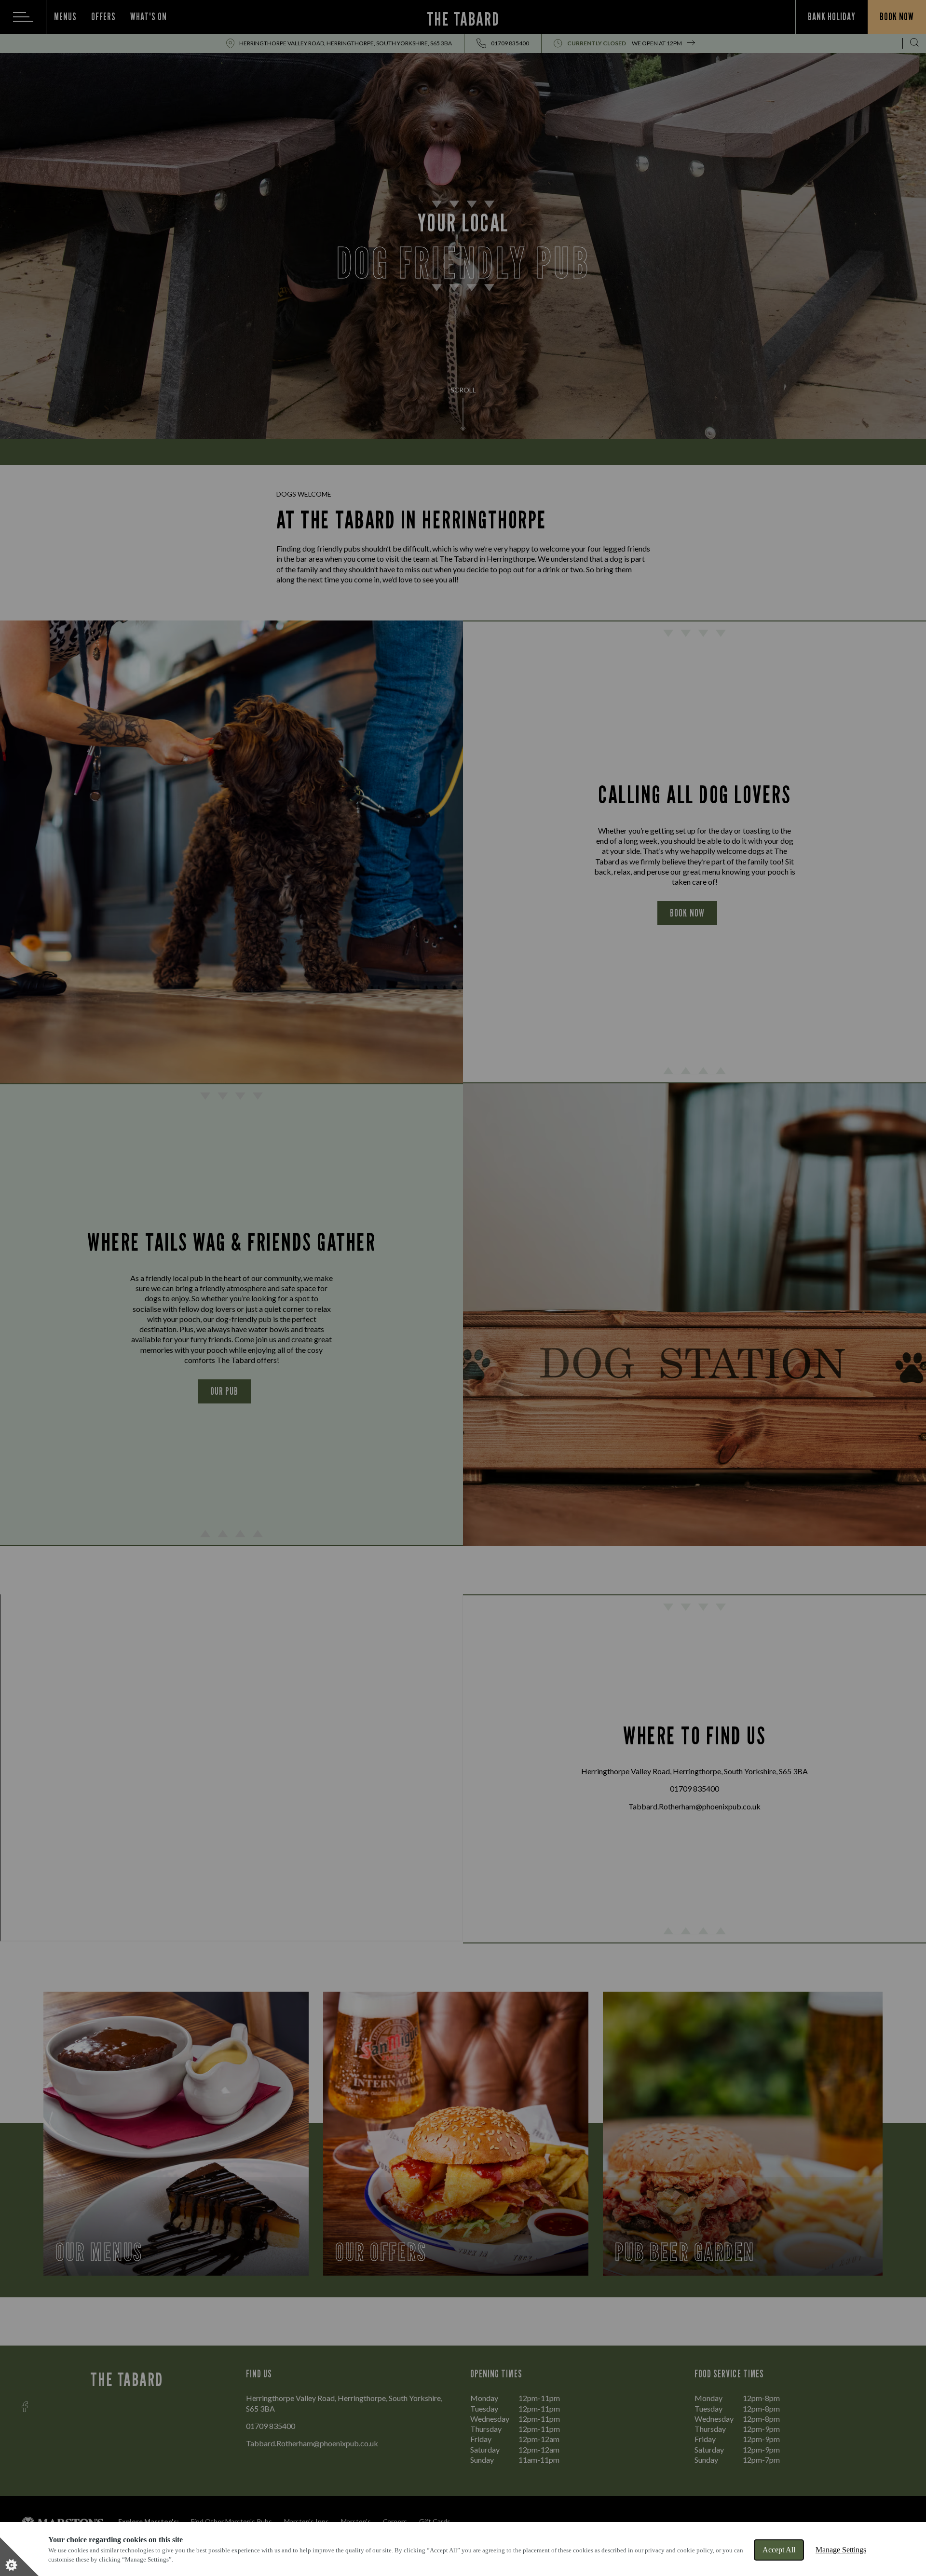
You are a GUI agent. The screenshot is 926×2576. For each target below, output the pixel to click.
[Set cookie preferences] (19, 2557)
